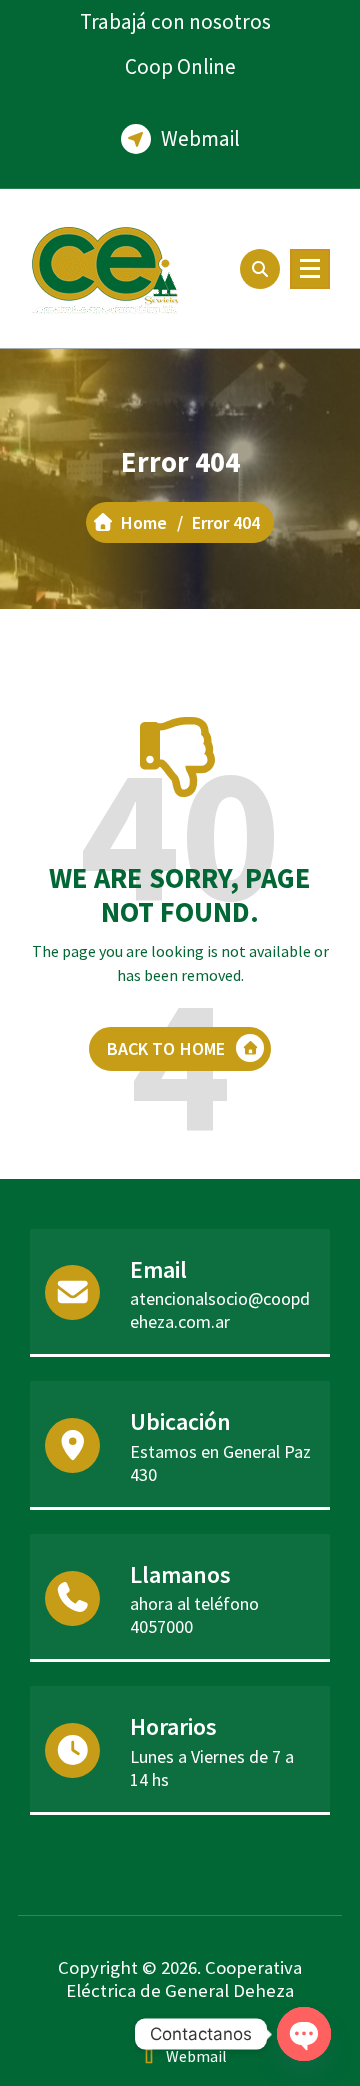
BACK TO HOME (166, 1048)
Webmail (200, 138)
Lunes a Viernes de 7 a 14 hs (212, 1768)
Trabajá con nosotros (175, 21)
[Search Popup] (260, 269)
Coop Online (180, 66)
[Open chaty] (304, 2034)
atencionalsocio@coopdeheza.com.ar (220, 1310)
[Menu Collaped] (310, 269)
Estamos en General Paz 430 (220, 1463)
